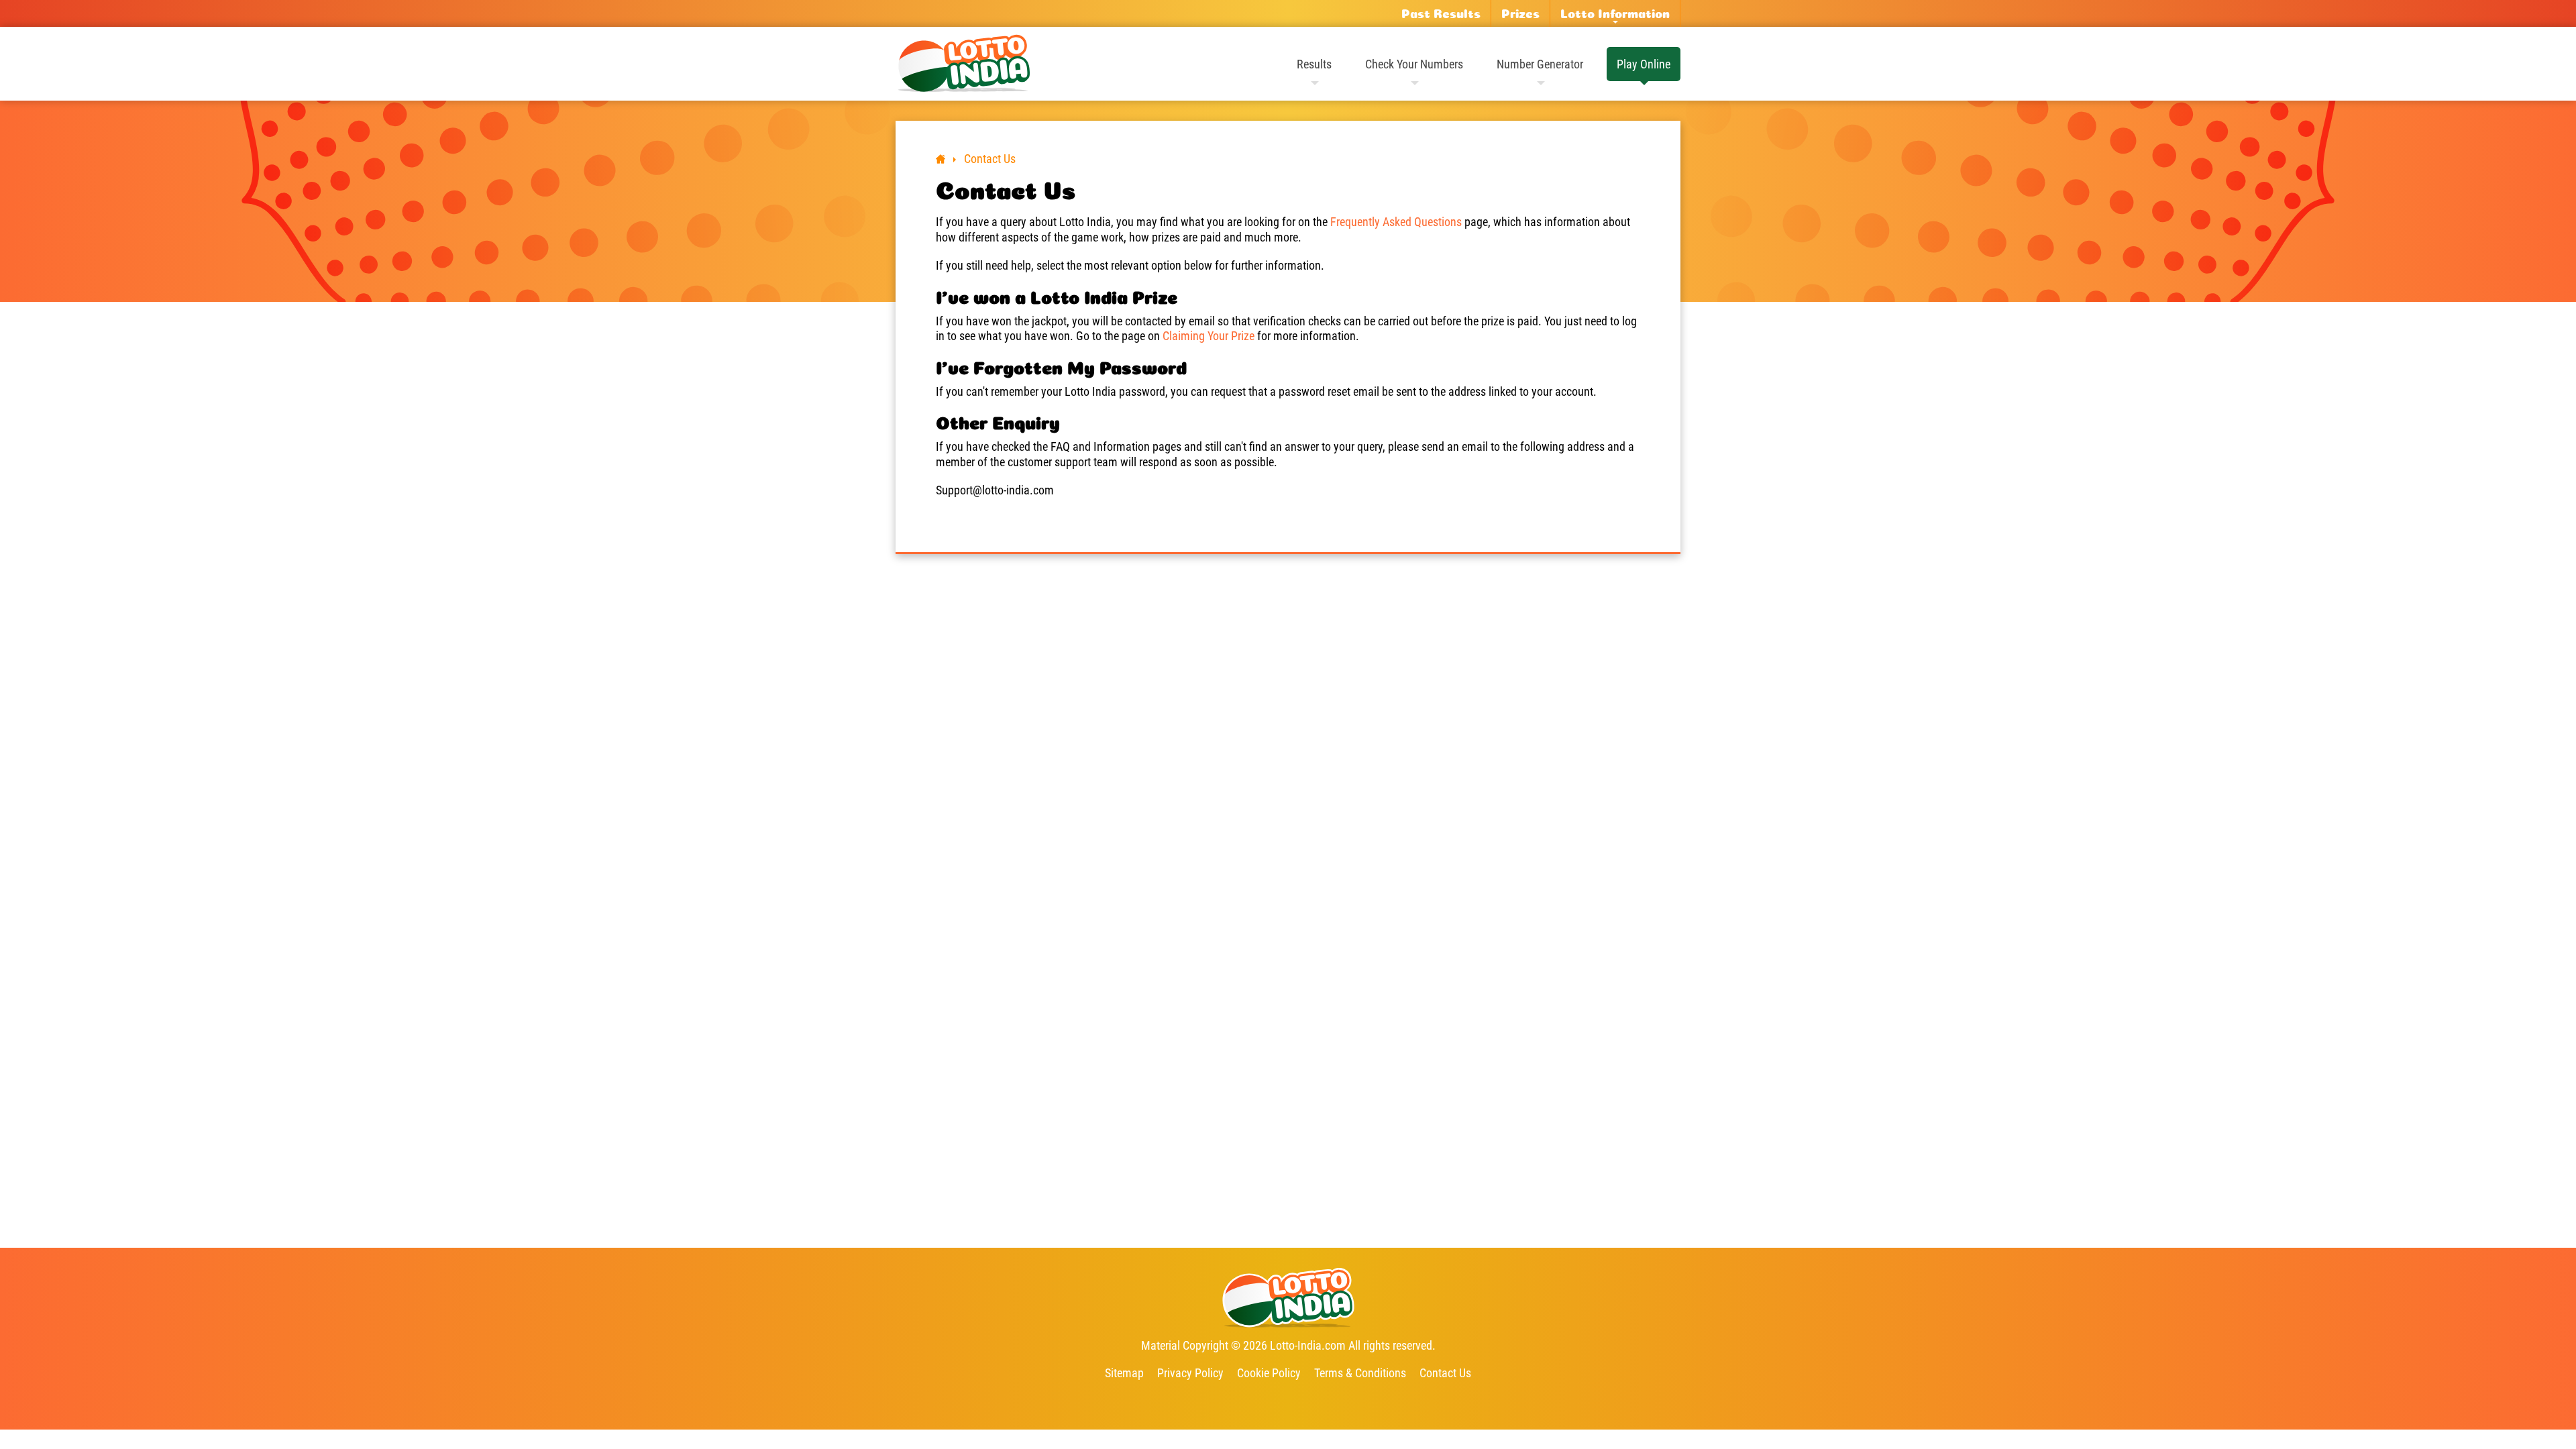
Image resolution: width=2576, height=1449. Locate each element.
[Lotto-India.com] (963, 64)
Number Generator (1540, 64)
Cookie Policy (1269, 1373)
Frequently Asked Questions (1396, 222)
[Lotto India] (941, 159)
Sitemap (1124, 1373)
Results (1314, 64)
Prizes (1520, 13)
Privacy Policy (1190, 1373)
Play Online (1644, 64)
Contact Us (1445, 1373)
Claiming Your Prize (1209, 336)
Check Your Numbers (1414, 64)
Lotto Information (1615, 13)
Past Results (1441, 13)
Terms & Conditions (1360, 1373)
